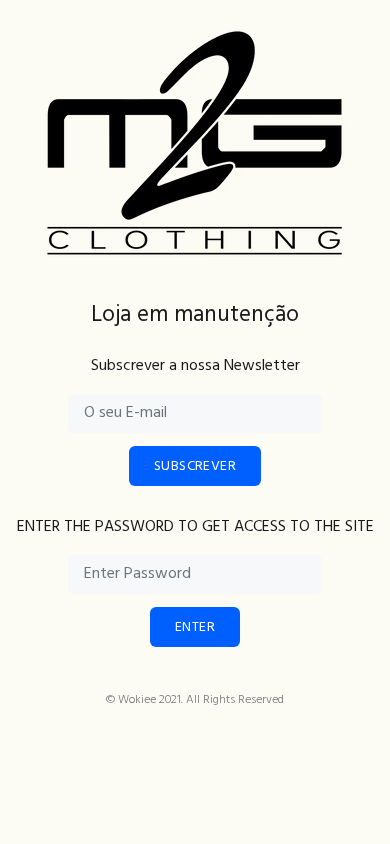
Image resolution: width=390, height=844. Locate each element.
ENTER (195, 627)
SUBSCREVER (195, 466)
